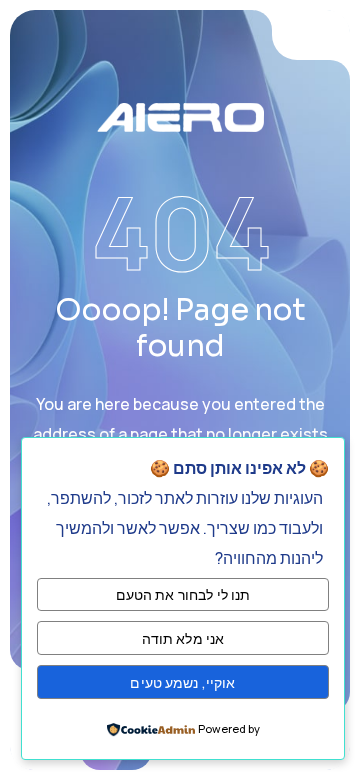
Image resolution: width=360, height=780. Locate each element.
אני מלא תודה (183, 638)
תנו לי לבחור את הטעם (183, 594)
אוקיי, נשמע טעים (182, 682)
